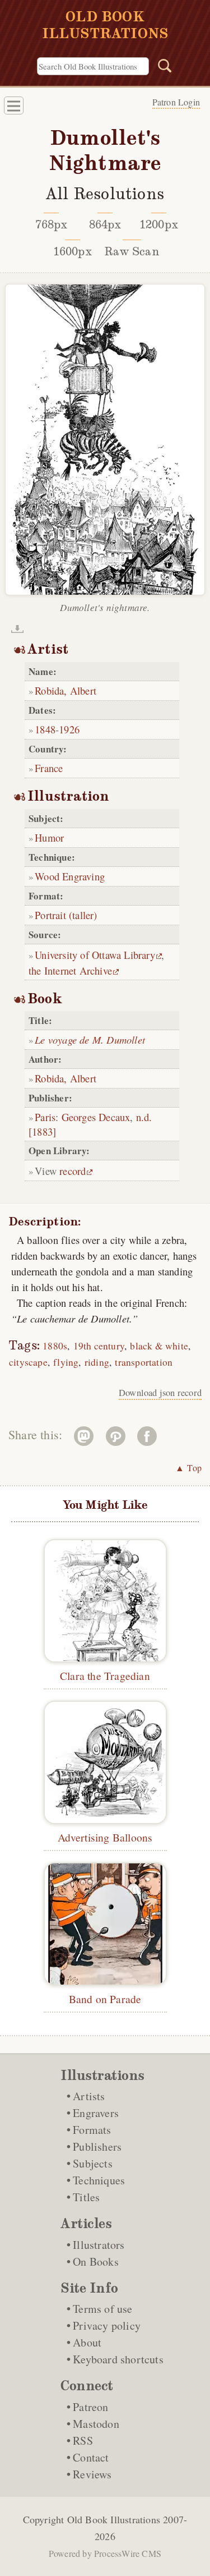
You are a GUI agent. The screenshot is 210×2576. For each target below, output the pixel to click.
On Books (96, 2262)
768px (52, 224)
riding (97, 1362)
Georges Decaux (96, 1117)
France (49, 768)
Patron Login (176, 102)
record (73, 1171)
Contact (91, 2457)
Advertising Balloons (105, 1837)
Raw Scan (132, 251)
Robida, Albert (66, 690)
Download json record (160, 1393)
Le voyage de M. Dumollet (90, 1039)
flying (66, 1362)
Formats (92, 2130)
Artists (89, 2096)
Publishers (97, 2146)
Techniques (99, 2180)
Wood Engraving (70, 876)
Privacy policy (107, 2325)
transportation (144, 1362)
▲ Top (188, 1468)
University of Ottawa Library (95, 955)
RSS (83, 2440)
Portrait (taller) (66, 915)
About (87, 2342)
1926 (69, 729)
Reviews (92, 2474)
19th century (99, 1346)
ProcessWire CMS (128, 2553)
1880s (55, 1346)
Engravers (96, 2113)
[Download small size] (17, 629)
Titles (86, 2197)
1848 (45, 729)
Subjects (93, 2163)
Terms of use (102, 2309)
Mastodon (96, 2424)
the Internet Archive (70, 970)
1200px (159, 224)
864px (105, 224)
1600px (73, 251)
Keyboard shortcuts (118, 2359)
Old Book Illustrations (114, 2519)
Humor (49, 837)
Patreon (90, 2407)
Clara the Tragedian (105, 1675)
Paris (45, 1117)
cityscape (28, 1362)
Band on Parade (105, 1999)
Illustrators (99, 2245)
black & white (159, 1346)
